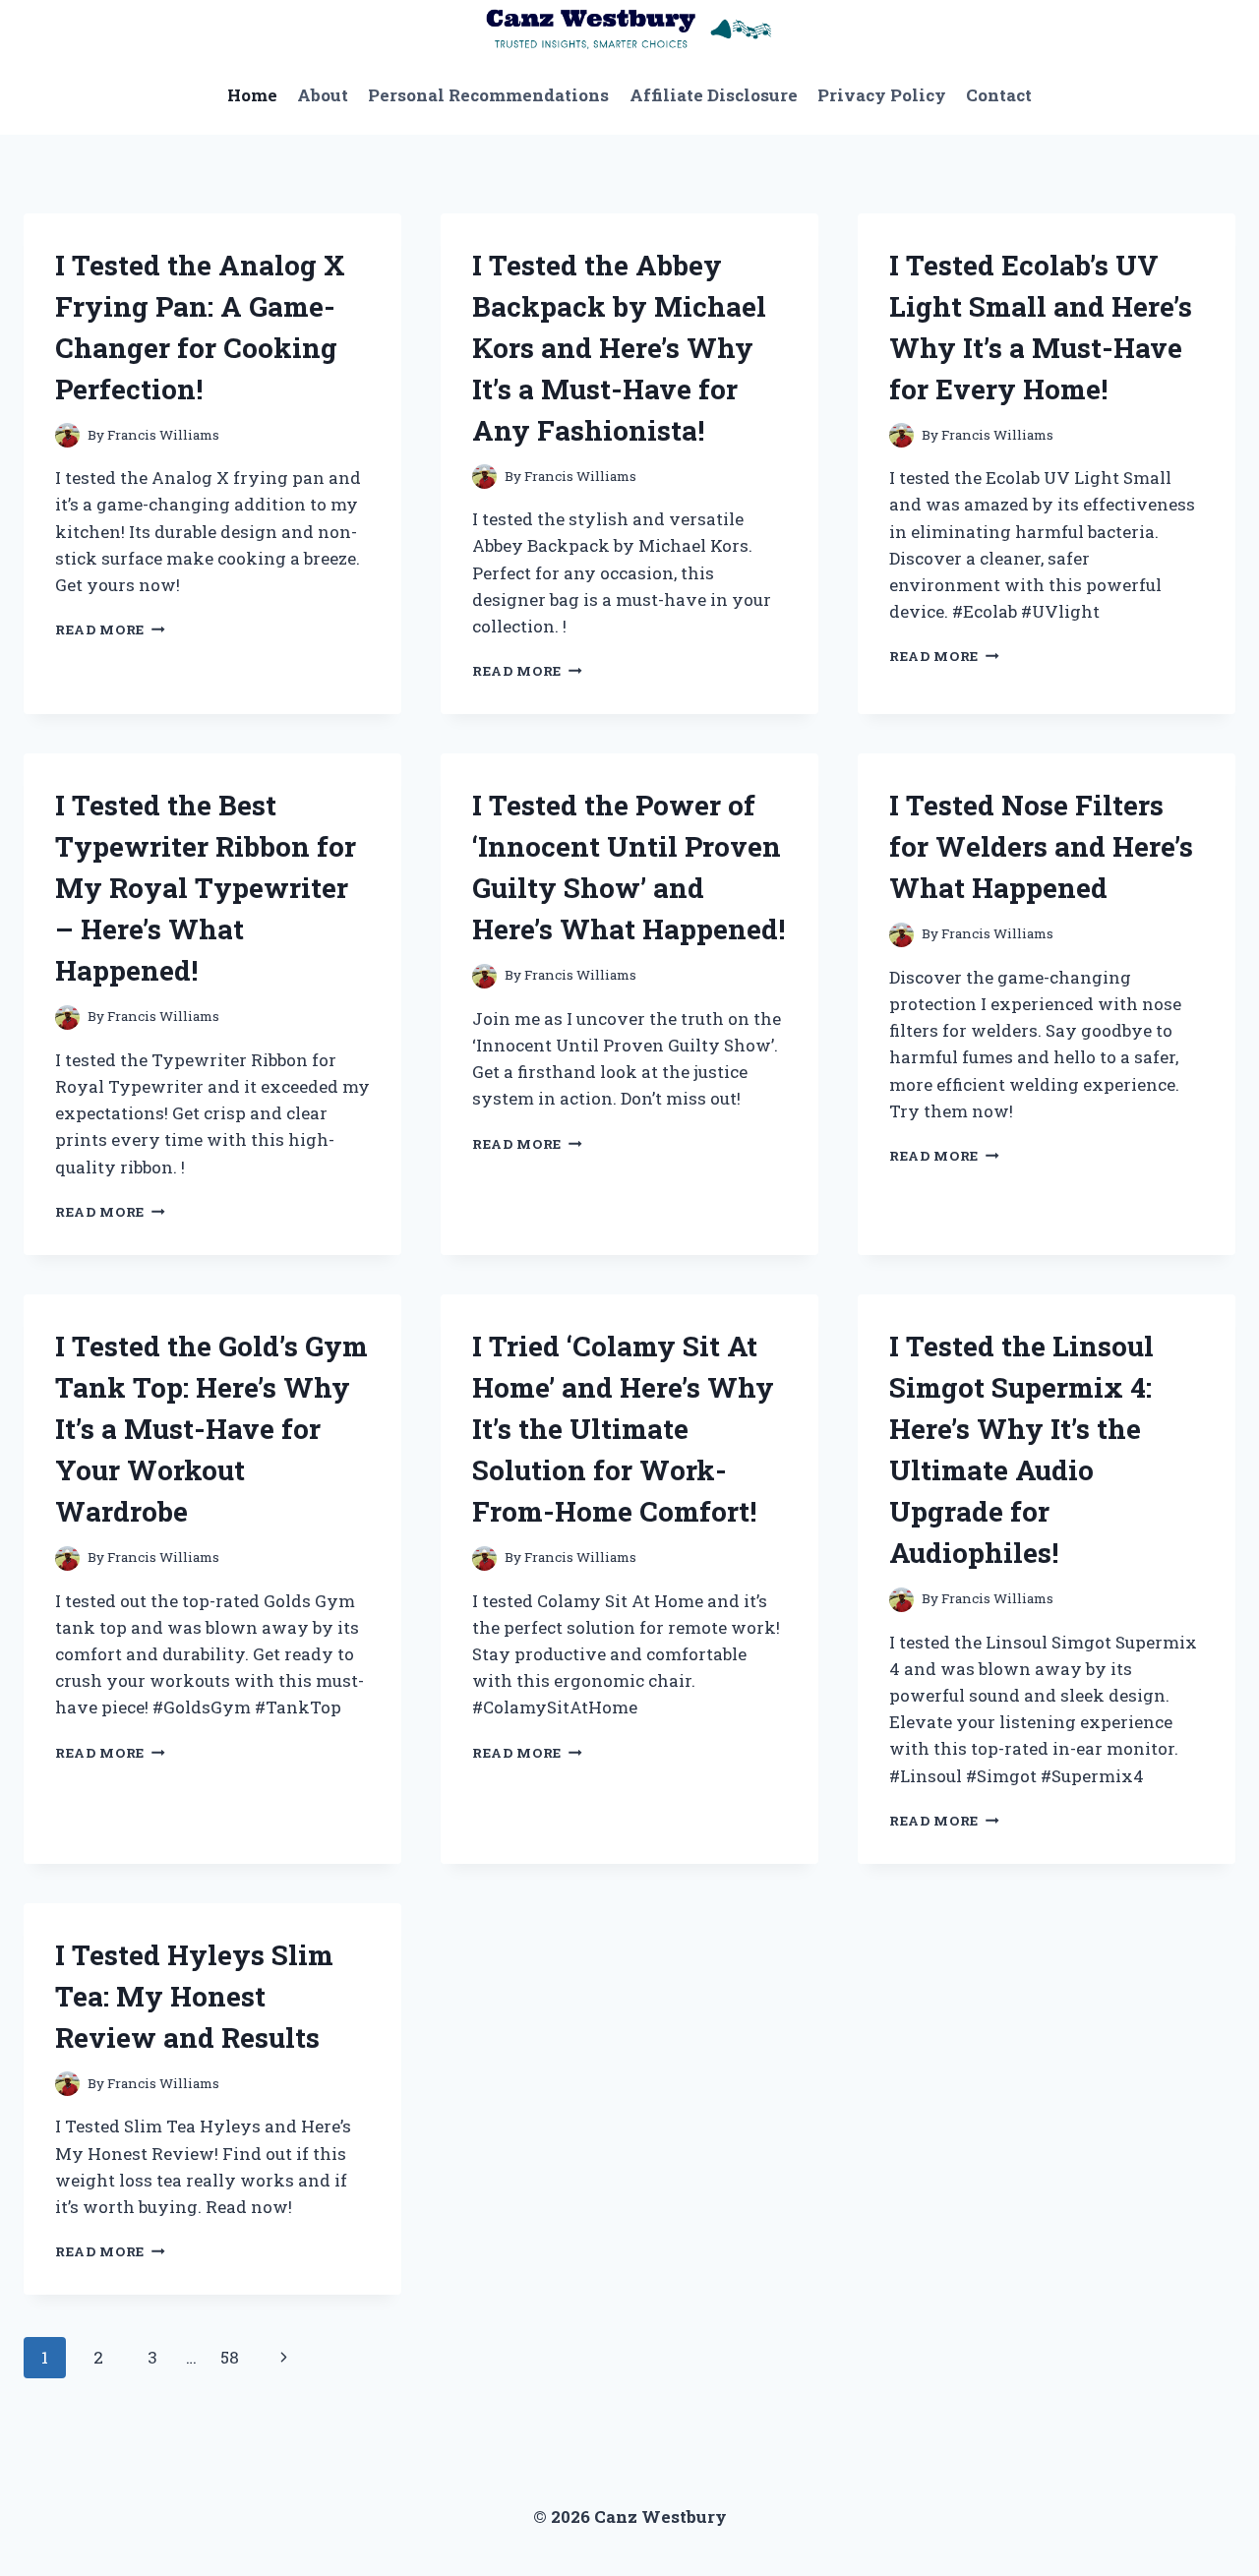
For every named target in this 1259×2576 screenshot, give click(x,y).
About (323, 95)
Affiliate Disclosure (714, 95)
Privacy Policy (882, 95)
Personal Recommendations (488, 95)
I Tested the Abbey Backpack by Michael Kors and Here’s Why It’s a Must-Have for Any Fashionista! (619, 348)
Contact (999, 95)
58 (230, 2357)
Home (252, 95)
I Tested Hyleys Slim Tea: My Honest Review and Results (194, 1996)
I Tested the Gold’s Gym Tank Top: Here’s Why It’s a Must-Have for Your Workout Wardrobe (211, 1429)
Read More (110, 629)
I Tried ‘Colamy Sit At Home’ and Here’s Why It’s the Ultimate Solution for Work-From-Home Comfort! (623, 1429)
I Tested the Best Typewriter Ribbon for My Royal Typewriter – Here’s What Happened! (206, 888)
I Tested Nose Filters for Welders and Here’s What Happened (1041, 846)
